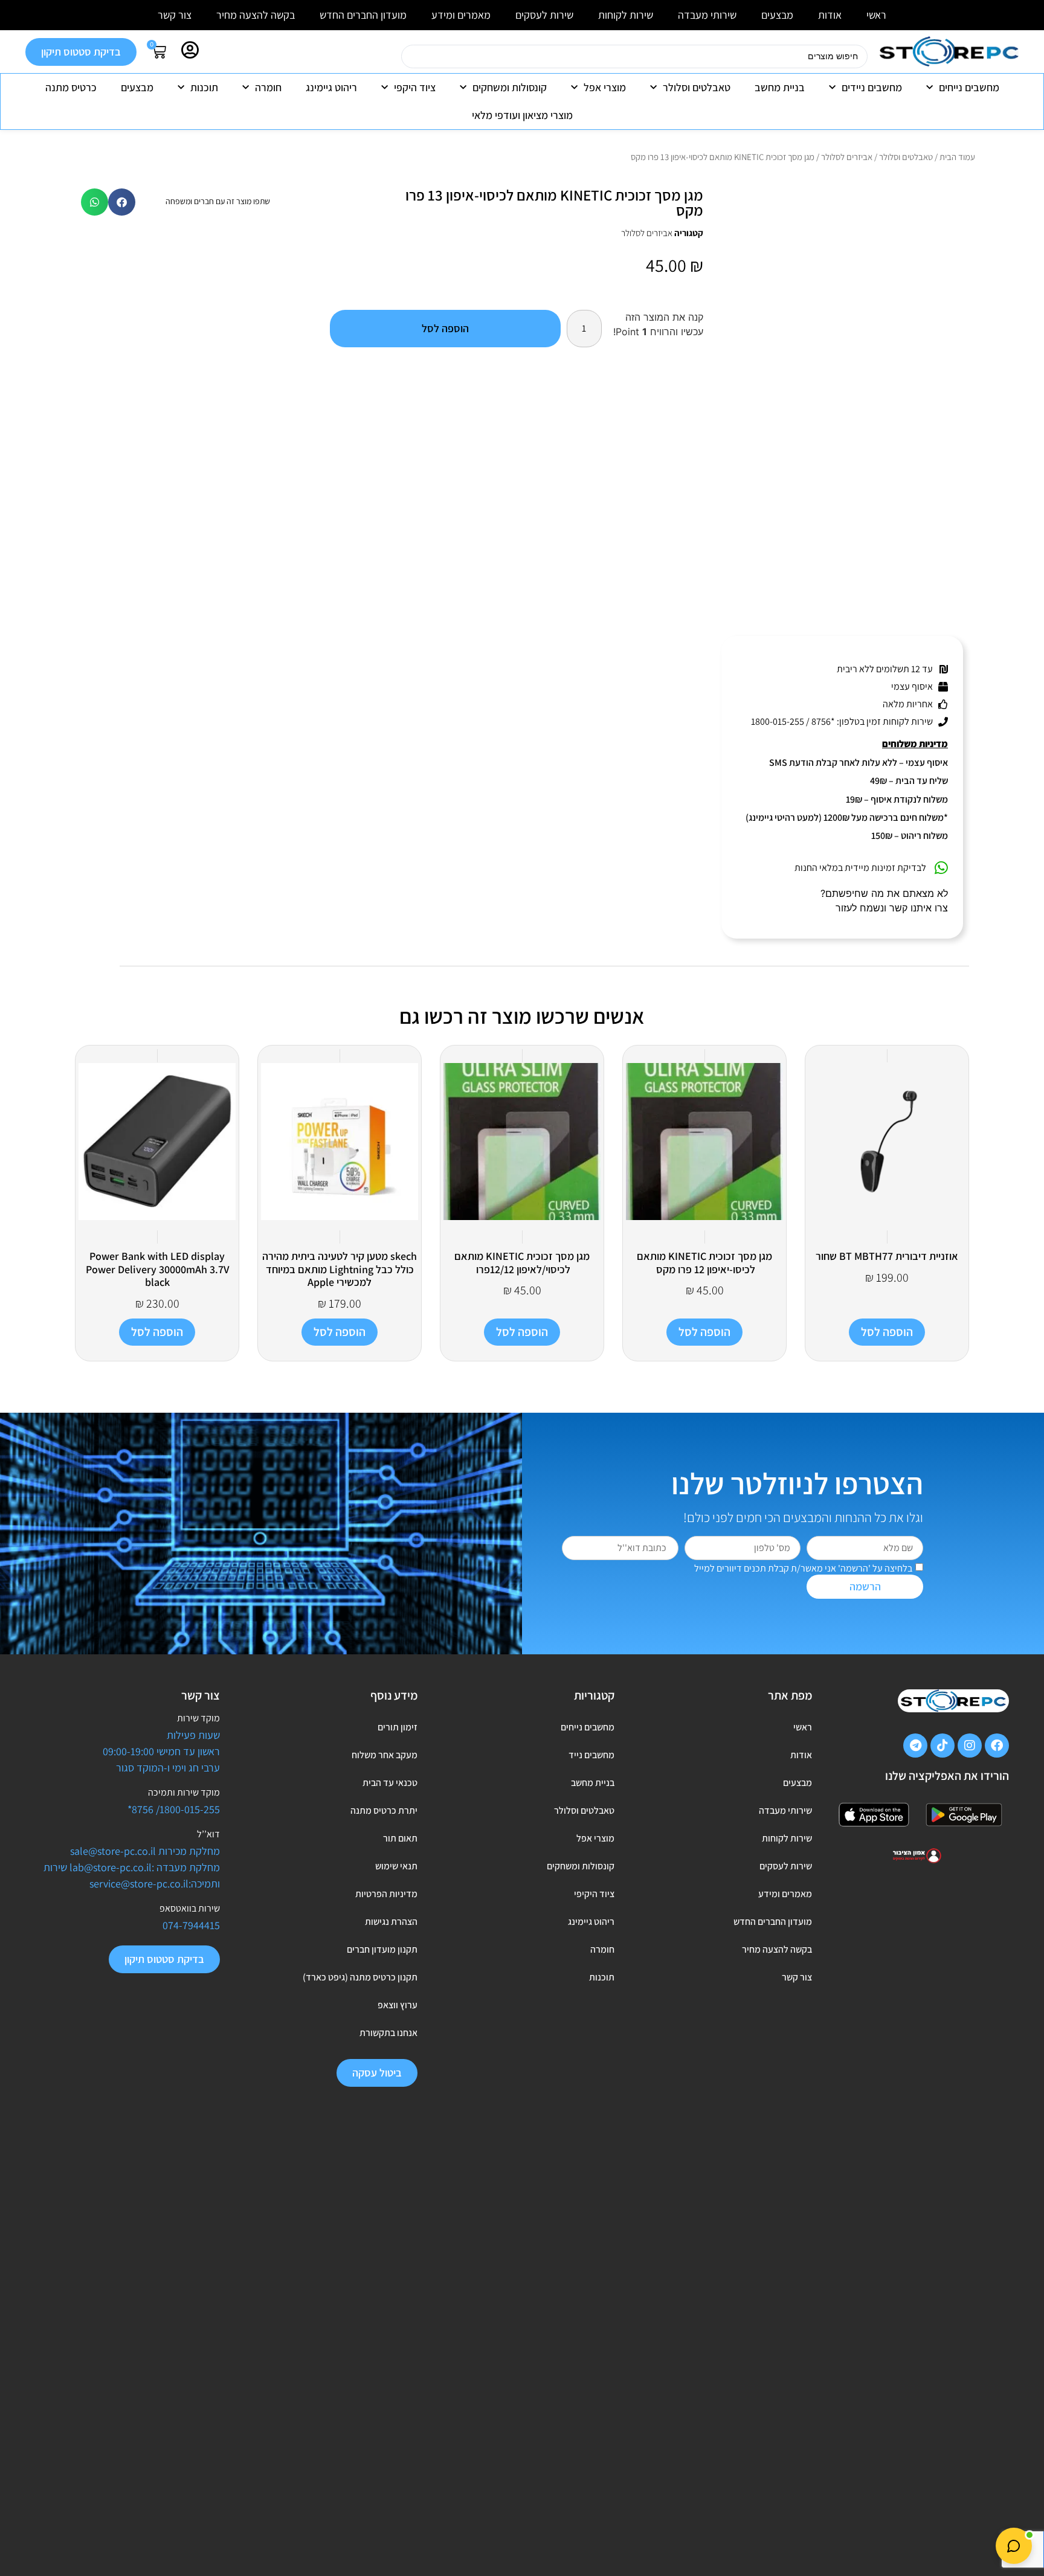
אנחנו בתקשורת (388, 2033)
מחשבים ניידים (872, 87)
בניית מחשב (780, 87)
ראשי (876, 15)
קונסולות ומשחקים (510, 87)
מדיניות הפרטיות (386, 1894)
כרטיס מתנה (71, 87)
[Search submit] (386, 57)
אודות (830, 15)
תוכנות (204, 87)
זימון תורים (398, 1727)
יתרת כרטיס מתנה (384, 1810)
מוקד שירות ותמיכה (184, 1792)
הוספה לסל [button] (887, 1332)
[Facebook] (997, 1746)
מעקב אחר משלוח (385, 1755)
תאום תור (400, 1838)
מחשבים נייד (591, 1755)
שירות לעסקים (544, 15)
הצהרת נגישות (391, 1922)
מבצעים (777, 15)
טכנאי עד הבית (390, 1783)
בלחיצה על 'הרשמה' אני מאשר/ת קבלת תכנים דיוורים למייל (803, 1568)
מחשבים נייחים (969, 87)
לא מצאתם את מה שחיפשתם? (884, 893)
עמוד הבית (957, 157)
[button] (122, 202)
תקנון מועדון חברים (382, 1949)
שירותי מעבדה (707, 15)
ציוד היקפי (415, 87)
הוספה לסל (445, 328)
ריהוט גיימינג (331, 87)
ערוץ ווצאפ (398, 2005)
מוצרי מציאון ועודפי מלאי (522, 115)
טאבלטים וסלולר (697, 87)
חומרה (268, 87)
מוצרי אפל (605, 87)
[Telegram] (915, 1746)
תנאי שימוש (396, 1866)
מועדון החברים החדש (363, 15)
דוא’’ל (208, 1834)
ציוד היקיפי (594, 1894)
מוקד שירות (198, 1718)
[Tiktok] (942, 1746)
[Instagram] (970, 1746)
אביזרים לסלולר (847, 157)
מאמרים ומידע (461, 15)
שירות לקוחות (626, 15)
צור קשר (175, 15)
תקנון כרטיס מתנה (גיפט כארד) (360, 1977)
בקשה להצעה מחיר (256, 15)
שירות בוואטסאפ (190, 1908)
